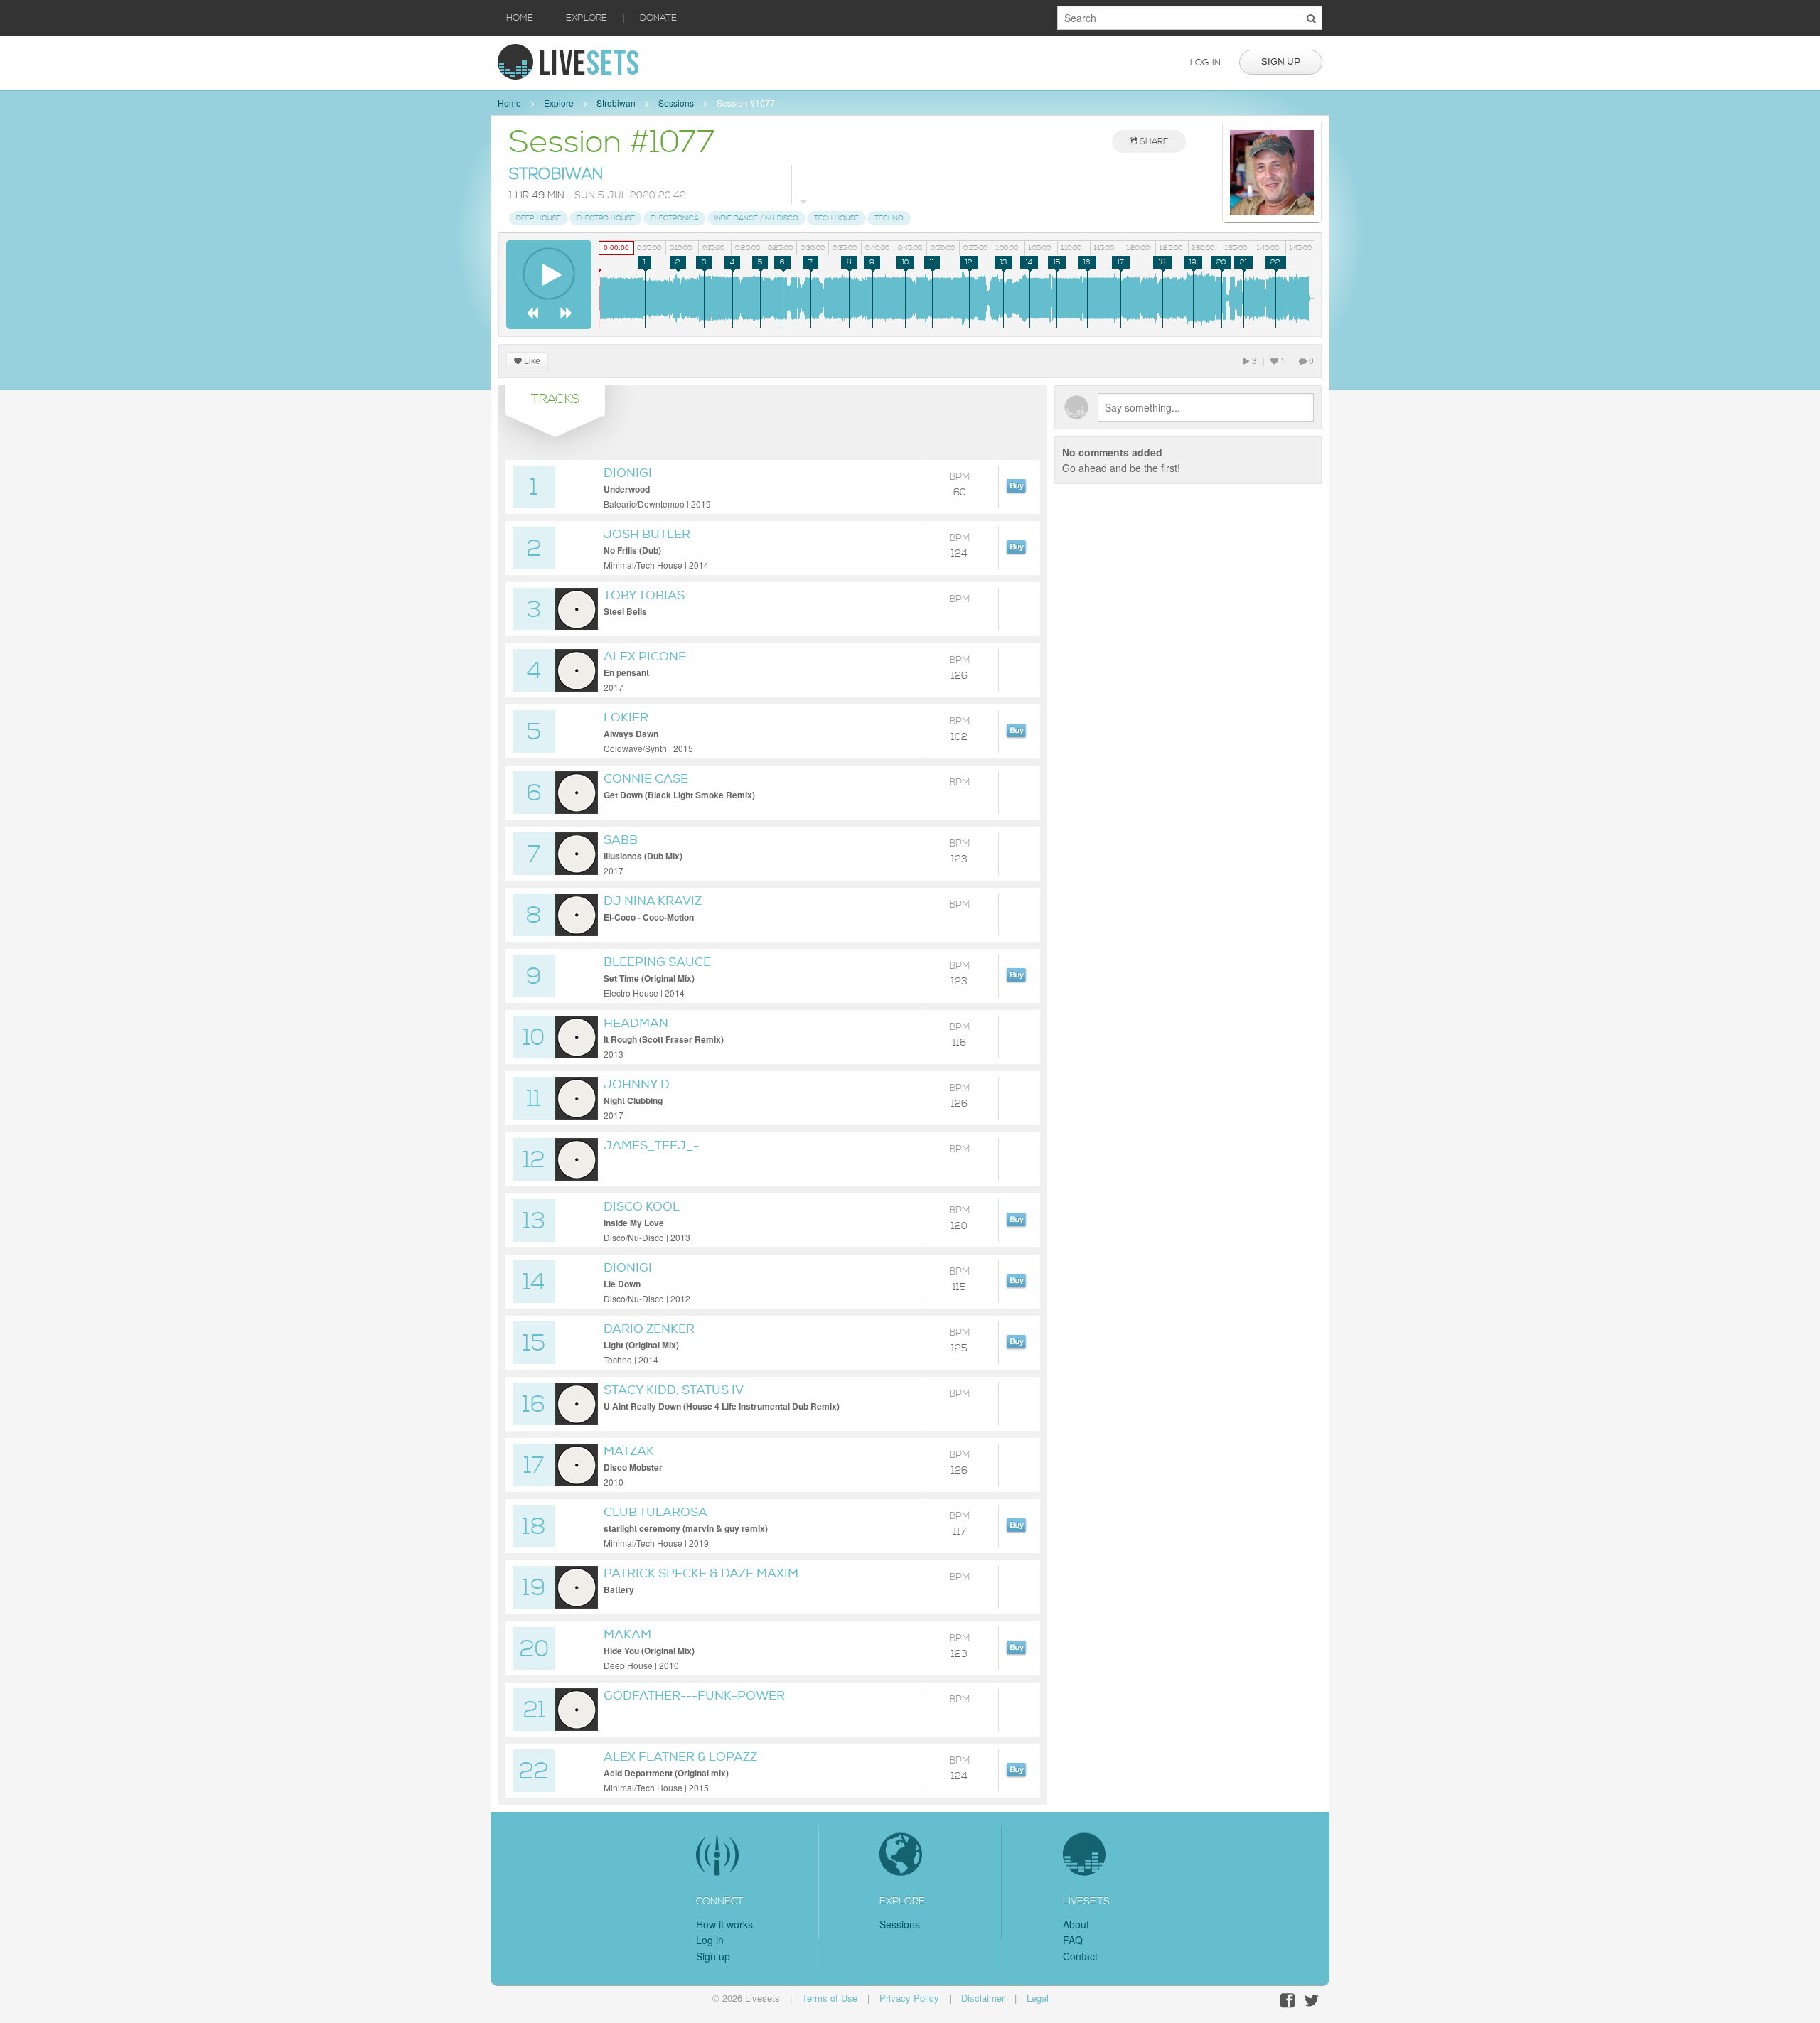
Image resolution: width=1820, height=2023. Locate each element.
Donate (658, 18)
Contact (1080, 1956)
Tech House (836, 218)
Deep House (539, 218)
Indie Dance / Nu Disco (756, 218)
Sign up (1281, 62)
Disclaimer (983, 1998)
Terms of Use (830, 1998)
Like (531, 361)
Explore (587, 18)
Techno (889, 218)
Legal (1038, 1998)
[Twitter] (1312, 2001)
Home (520, 18)
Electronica (675, 218)
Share (1153, 142)
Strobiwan (616, 103)
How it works (724, 1924)
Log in (1205, 63)
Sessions (676, 103)
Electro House (606, 218)
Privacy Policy (909, 1998)
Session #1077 (746, 103)
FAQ (1073, 1940)
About (1076, 1924)
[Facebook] (1288, 2001)
